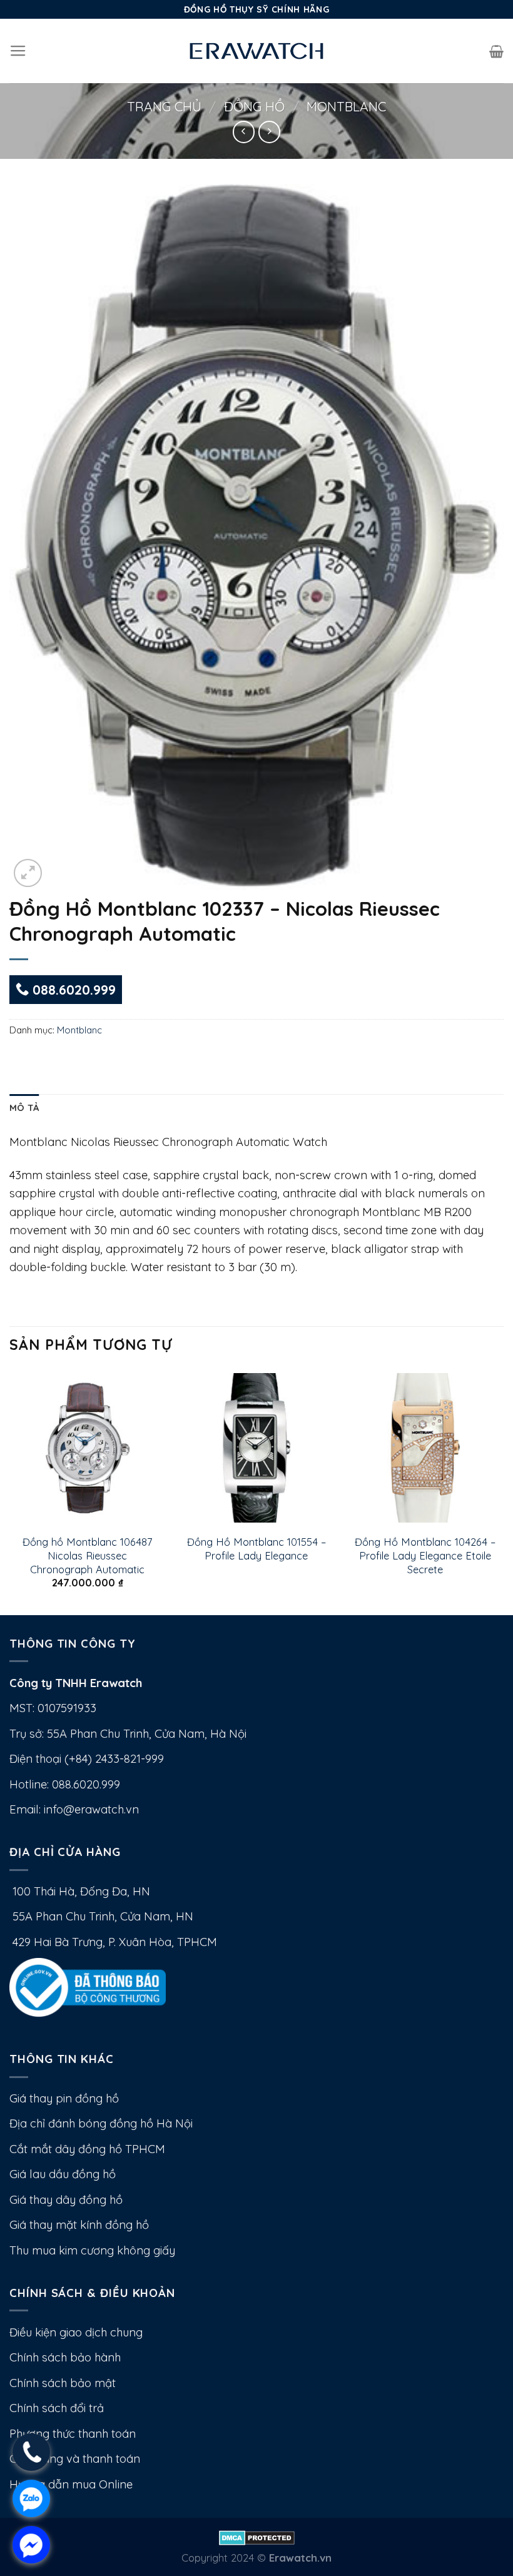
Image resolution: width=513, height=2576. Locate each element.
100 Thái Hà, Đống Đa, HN (80, 1891)
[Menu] (18, 51)
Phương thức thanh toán (73, 2434)
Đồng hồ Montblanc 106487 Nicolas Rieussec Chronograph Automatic (87, 1555)
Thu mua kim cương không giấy (92, 2250)
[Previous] (10, 1491)
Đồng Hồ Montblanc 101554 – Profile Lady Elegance (256, 1549)
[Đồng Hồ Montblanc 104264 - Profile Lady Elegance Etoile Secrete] (425, 1448)
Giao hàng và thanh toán (75, 2459)
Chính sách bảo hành (65, 2357)
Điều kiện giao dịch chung (76, 2332)
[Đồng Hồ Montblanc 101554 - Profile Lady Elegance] (256, 1448)
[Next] (503, 1491)
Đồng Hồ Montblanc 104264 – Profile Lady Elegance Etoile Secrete (425, 1555)
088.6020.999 (72, 990)
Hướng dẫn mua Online (71, 2484)
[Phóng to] (28, 873)
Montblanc (346, 106)
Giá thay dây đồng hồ (66, 2200)
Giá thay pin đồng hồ (64, 2098)
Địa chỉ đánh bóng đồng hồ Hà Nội (101, 2123)
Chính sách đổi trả (57, 2408)
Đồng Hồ (254, 106)
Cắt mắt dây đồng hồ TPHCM (87, 2149)
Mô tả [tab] (24, 1108)
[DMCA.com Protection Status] (257, 2536)
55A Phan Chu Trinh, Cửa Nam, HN (101, 1916)
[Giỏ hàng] (496, 51)
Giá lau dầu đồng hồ (63, 2174)
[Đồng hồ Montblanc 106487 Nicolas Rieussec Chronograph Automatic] (88, 1448)
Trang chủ (164, 106)
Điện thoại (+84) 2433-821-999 (87, 1759)
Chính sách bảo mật (63, 2383)
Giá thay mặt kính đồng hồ (79, 2225)
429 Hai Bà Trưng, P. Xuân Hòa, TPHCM (113, 1942)
